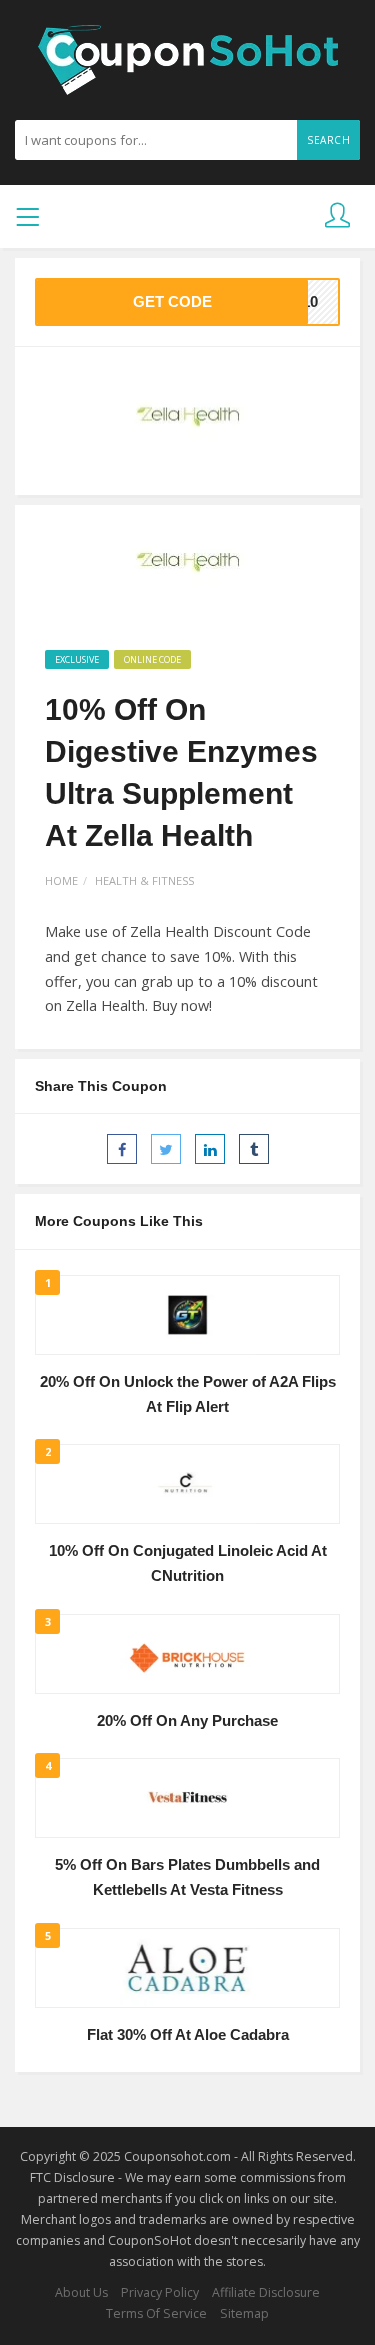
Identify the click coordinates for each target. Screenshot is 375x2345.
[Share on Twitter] (166, 1149)
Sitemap (244, 2313)
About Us (81, 2292)
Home (61, 880)
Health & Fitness (144, 880)
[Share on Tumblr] (254, 1149)
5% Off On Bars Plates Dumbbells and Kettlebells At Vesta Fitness (187, 1877)
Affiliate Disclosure (266, 2292)
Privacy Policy (160, 2292)
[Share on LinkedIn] (210, 1149)
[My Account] (337, 216)
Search (328, 140)
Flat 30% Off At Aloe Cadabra (188, 2035)
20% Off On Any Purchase (187, 1721)
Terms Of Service (156, 2313)
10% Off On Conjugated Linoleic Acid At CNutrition (188, 1563)
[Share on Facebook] (122, 1149)
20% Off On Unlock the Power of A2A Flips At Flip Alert (188, 1394)
